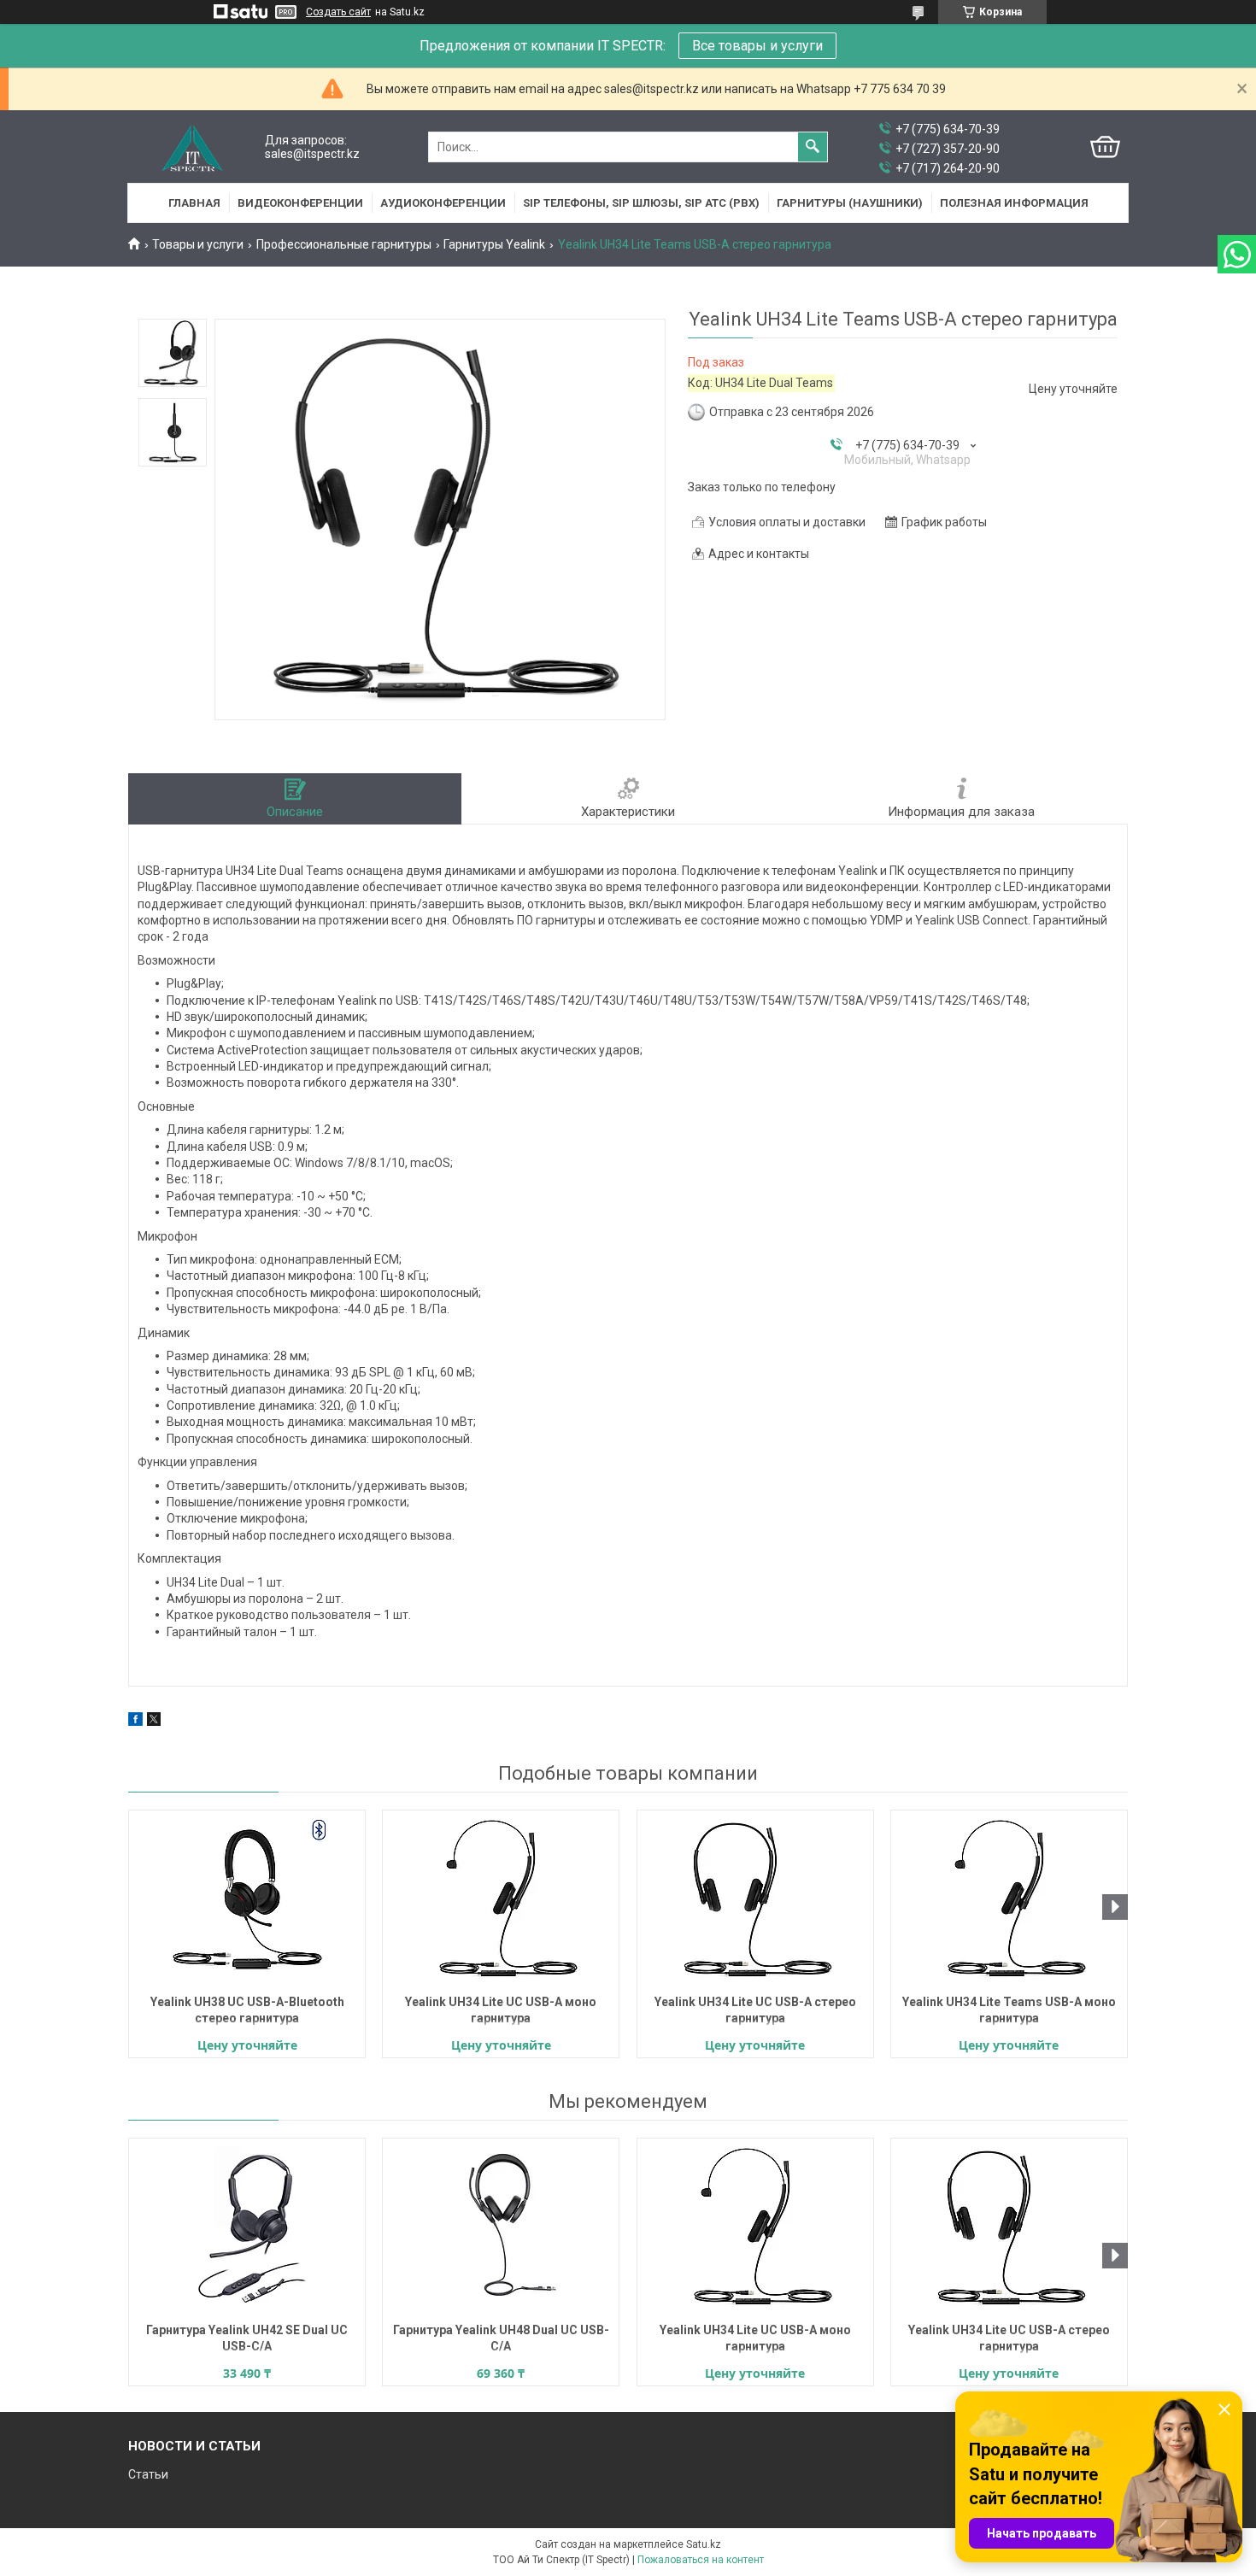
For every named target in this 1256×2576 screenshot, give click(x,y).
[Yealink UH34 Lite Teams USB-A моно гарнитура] (1009, 1900)
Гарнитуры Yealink (494, 244)
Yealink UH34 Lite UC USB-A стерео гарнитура (755, 2010)
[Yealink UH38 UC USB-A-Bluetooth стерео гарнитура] (247, 1900)
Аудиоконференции (443, 203)
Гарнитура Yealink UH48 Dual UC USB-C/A (501, 2338)
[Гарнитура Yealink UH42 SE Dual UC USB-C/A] (247, 2228)
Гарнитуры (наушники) (850, 203)
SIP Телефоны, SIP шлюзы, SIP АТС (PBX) (641, 203)
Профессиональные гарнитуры (344, 244)
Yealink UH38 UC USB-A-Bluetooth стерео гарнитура (247, 2010)
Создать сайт (338, 12)
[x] (154, 1722)
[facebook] (135, 1722)
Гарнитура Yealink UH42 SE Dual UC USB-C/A (247, 2338)
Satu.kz (704, 2544)
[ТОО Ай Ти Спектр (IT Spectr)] (192, 147)
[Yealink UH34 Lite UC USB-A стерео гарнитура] (755, 1900)
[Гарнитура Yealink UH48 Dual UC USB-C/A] (501, 2228)
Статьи (148, 2474)
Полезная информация (1014, 203)
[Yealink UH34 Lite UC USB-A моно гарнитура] (501, 1900)
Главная (194, 203)
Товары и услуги (198, 244)
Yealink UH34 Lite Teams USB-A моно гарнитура (1009, 2010)
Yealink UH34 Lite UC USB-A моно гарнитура (501, 2010)
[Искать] (813, 147)
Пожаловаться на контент (701, 2560)
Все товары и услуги (757, 46)
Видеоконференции (300, 203)
